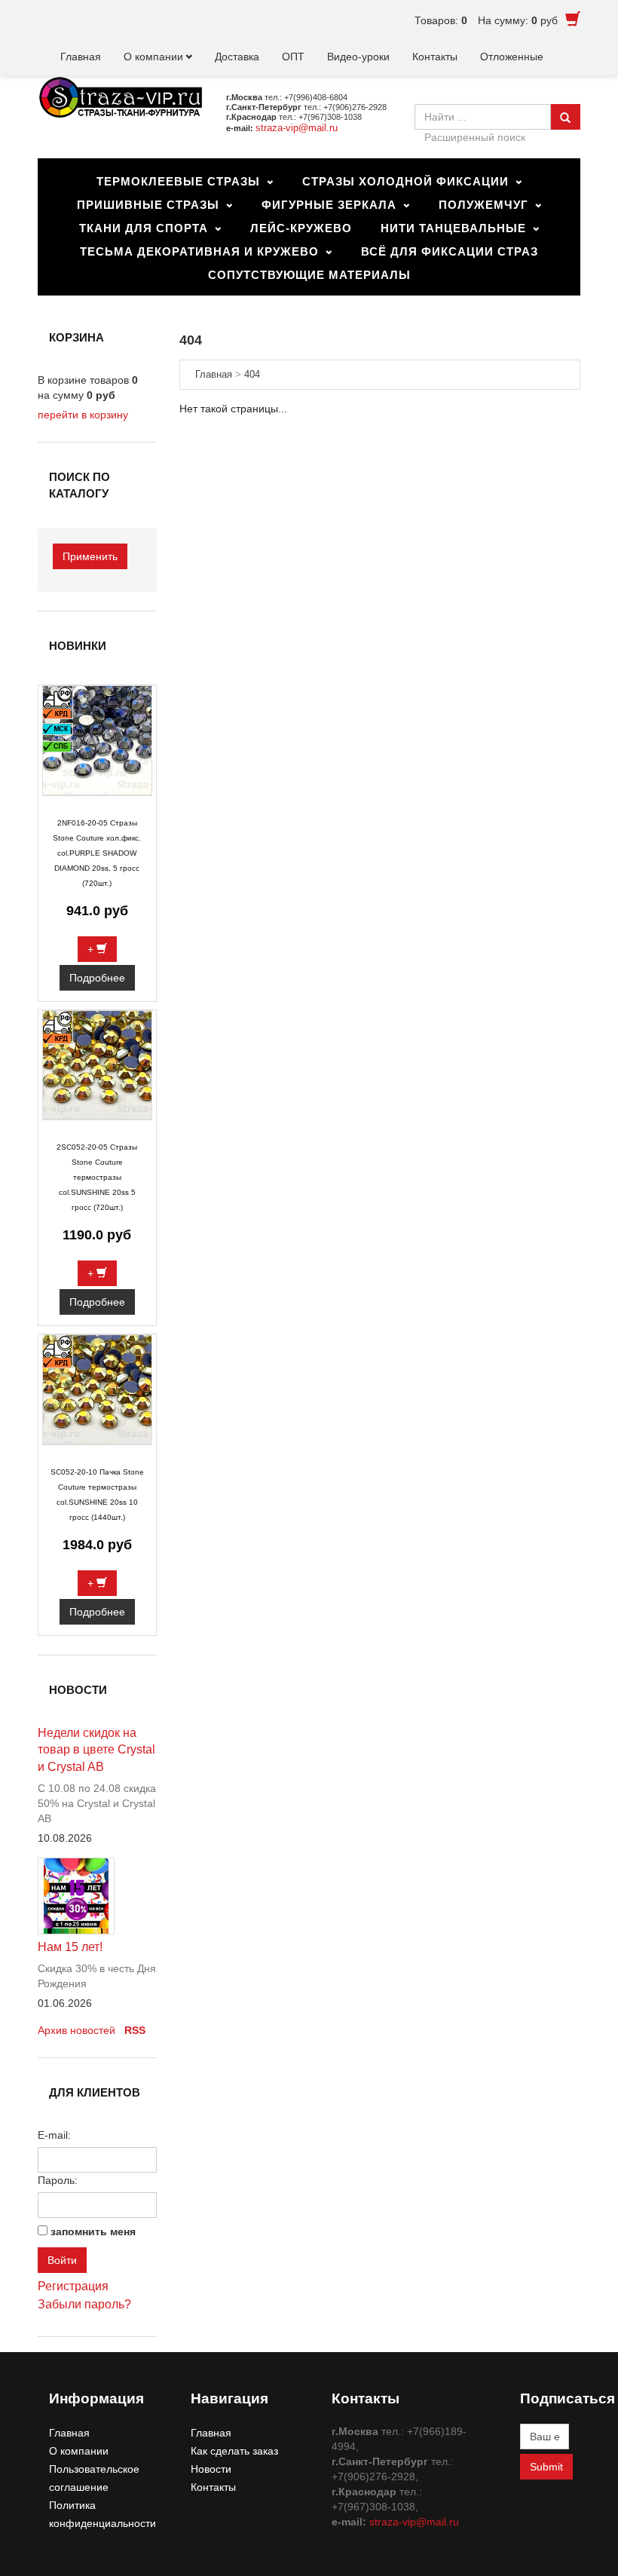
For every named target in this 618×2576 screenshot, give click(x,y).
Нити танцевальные (453, 228)
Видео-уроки (358, 57)
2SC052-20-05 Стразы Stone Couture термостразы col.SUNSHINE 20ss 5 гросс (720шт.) (97, 1177)
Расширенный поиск (475, 137)
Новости (211, 2469)
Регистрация (73, 2286)
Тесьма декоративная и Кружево (199, 251)
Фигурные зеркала (329, 205)
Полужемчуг (483, 205)
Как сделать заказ (234, 2451)
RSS (135, 2030)
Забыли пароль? (84, 2304)
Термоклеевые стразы (178, 181)
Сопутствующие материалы (309, 275)
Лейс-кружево (301, 228)
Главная (81, 57)
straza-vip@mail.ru (297, 128)
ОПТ (293, 57)
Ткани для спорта (144, 228)
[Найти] (565, 117)
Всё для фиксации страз (450, 251)
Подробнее (97, 978)
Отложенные (512, 57)
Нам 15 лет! (70, 1947)
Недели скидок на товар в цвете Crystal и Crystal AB (96, 1750)
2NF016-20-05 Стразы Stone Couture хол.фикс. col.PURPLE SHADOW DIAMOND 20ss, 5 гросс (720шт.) (97, 853)
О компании (153, 57)
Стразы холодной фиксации (405, 181)
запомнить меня (93, 2231)
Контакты (435, 57)
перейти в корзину (83, 415)
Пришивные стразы (148, 205)
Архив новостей (76, 2030)
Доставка (237, 57)
